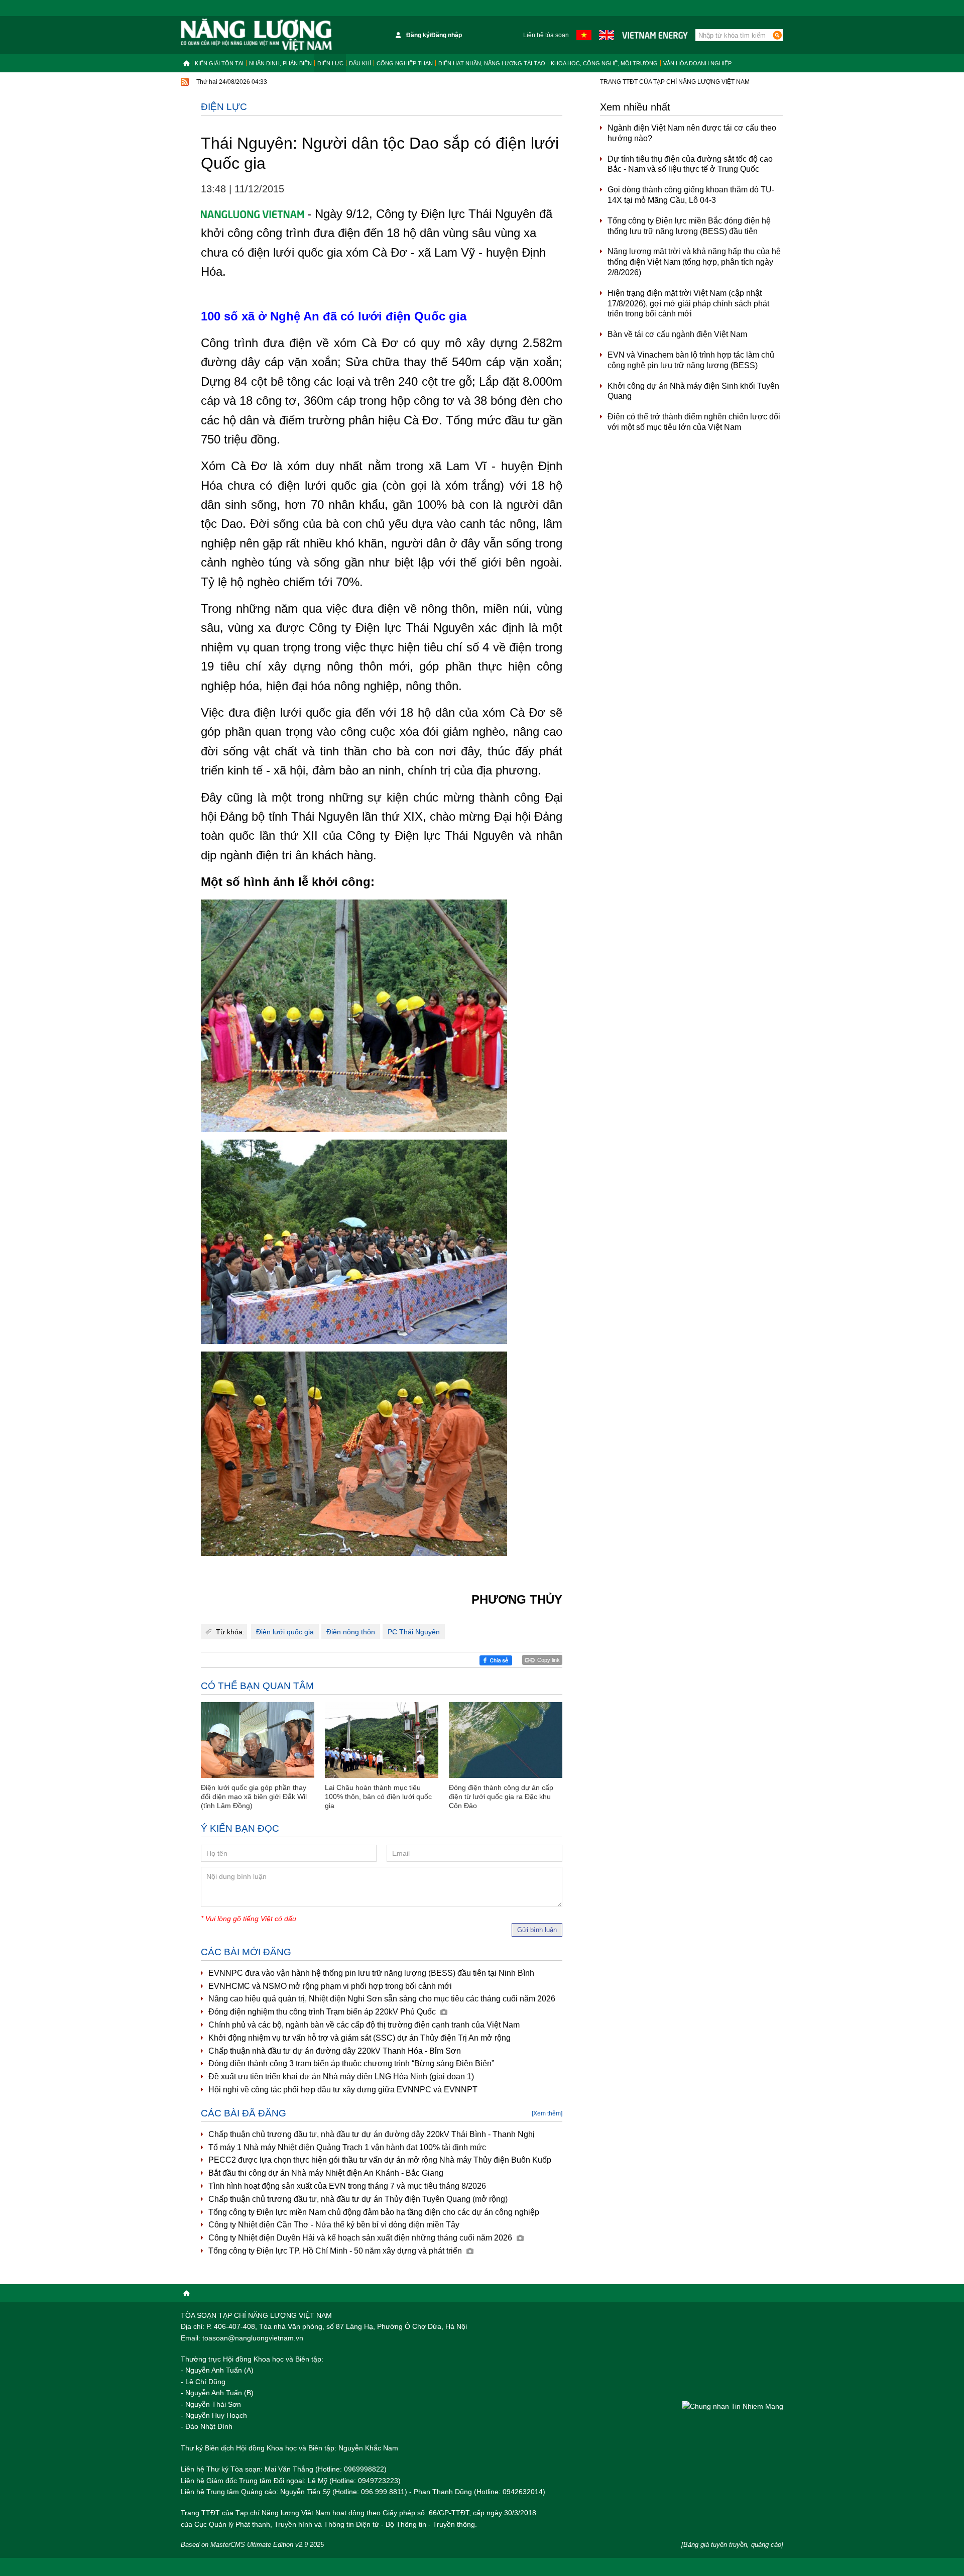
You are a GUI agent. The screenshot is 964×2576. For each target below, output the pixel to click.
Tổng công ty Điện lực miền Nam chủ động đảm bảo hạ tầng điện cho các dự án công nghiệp (374, 2212)
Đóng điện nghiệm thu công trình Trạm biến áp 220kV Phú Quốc (323, 2012)
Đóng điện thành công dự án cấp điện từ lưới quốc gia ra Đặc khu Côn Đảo (501, 1797)
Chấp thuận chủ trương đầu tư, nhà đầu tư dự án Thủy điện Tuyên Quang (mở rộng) (358, 2199)
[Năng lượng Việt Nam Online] (256, 35)
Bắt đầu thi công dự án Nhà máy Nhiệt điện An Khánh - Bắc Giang (326, 2173)
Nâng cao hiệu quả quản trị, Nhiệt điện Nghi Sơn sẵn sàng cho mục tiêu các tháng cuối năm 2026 (382, 1999)
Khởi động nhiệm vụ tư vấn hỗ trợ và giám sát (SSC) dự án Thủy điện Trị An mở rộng (359, 2038)
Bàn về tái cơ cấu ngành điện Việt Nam (677, 334)
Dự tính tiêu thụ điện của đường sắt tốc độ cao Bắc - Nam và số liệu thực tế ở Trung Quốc (690, 164)
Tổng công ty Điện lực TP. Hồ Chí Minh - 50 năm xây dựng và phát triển (336, 2251)
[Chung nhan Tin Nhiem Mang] (733, 2406)
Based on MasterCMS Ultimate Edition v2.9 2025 (252, 2545)
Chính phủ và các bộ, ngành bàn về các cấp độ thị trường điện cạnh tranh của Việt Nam (364, 2025)
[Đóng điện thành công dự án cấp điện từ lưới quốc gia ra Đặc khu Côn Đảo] (506, 1740)
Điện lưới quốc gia (285, 1632)
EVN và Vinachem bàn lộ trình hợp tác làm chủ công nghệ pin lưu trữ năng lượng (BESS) (691, 360)
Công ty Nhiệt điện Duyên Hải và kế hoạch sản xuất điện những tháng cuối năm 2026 (361, 2238)
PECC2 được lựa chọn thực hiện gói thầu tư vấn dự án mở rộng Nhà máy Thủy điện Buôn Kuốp (380, 2160)
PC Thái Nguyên (414, 1632)
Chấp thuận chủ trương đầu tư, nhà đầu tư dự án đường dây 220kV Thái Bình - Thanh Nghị (372, 2134)
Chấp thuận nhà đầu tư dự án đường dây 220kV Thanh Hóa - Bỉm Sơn (335, 2051)
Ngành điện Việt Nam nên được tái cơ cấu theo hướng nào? (692, 133)
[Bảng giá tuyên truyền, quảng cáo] (732, 2545)
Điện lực (330, 63)
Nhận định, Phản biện (280, 63)
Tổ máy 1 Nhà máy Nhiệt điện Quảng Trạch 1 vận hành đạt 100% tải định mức (347, 2147)
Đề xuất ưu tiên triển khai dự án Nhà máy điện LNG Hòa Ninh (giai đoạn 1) (341, 2077)
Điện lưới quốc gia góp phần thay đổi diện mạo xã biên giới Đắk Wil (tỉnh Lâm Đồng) (254, 1797)
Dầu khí (360, 63)
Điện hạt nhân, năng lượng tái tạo (492, 63)
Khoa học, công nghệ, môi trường (604, 63)
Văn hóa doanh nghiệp (697, 63)
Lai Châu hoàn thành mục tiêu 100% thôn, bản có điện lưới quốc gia (378, 1797)
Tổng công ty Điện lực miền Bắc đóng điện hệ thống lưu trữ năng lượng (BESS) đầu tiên (689, 226)
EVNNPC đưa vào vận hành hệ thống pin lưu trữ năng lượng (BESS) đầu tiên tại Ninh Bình (371, 1973)
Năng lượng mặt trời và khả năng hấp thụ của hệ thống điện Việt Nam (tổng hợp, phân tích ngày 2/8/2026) (694, 262)
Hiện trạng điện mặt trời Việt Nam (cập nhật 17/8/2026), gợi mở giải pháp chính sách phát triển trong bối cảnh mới (688, 304)
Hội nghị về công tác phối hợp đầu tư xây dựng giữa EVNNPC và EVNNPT (343, 2090)
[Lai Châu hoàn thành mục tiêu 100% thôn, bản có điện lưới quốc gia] (382, 1740)
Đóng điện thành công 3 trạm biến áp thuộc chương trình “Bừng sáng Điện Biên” (351, 2063)
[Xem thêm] (547, 2113)
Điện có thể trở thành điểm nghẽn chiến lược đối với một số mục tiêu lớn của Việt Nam (694, 422)
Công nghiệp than (405, 63)
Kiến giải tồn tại (219, 63)
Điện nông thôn (351, 1632)
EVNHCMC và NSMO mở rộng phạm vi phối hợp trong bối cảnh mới (330, 1986)
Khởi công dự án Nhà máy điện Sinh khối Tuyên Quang (693, 391)
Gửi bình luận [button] (537, 1930)
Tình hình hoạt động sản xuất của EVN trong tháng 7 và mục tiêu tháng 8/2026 (347, 2186)
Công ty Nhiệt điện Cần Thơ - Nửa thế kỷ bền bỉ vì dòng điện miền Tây (334, 2225)
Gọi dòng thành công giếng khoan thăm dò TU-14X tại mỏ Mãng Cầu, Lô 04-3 (691, 195)
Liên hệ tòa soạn (546, 35)
